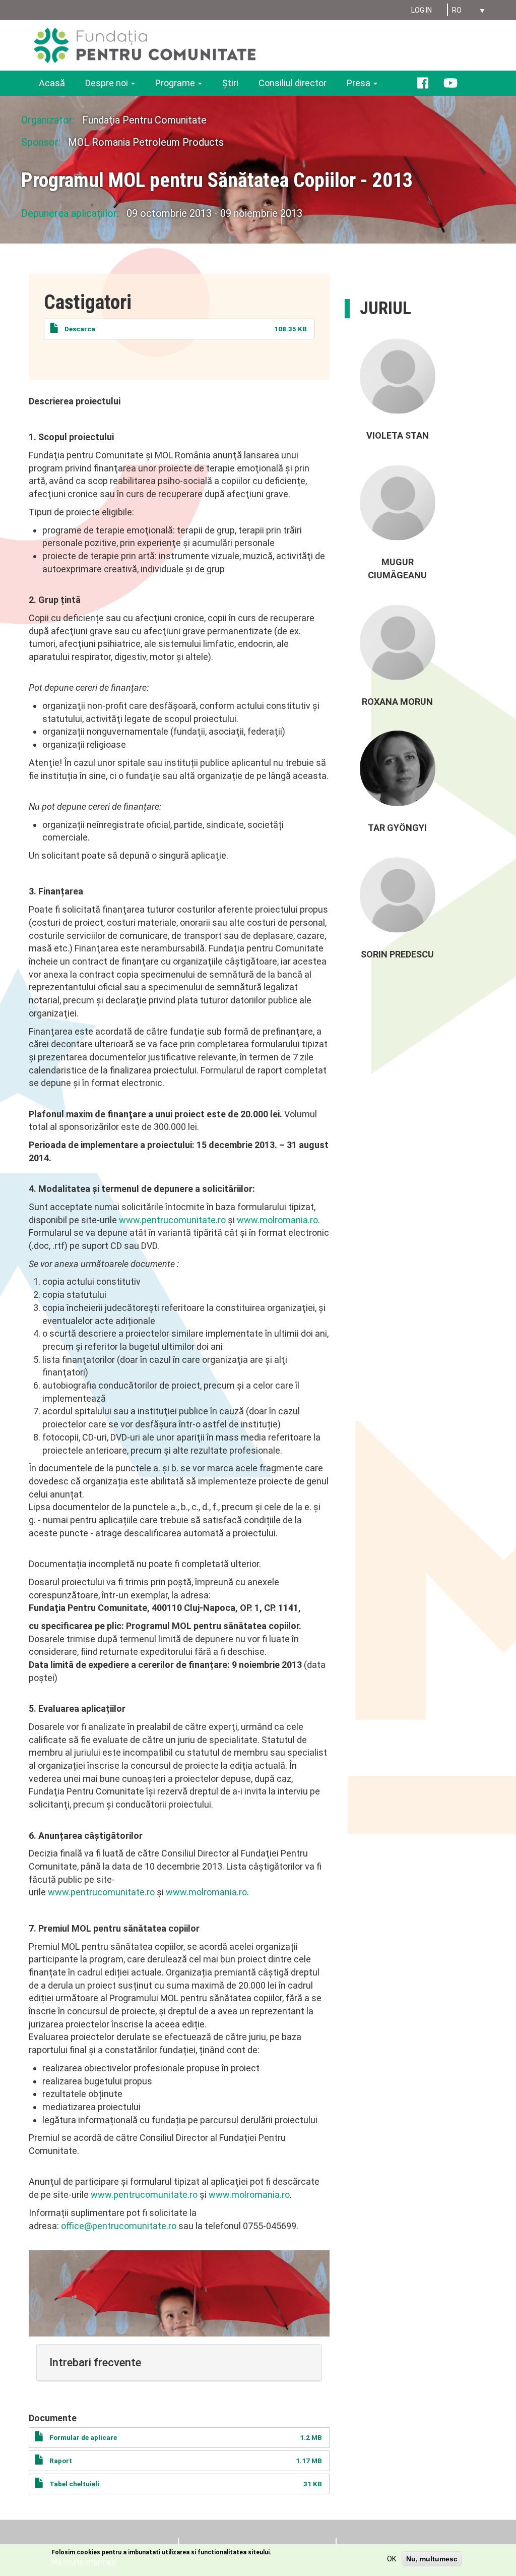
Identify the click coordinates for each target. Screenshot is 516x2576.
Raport (61, 2461)
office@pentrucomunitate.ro (119, 2226)
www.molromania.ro (277, 1220)
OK (392, 2559)
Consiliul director (293, 83)
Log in (422, 10)
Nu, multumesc (432, 2559)
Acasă (52, 83)
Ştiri (230, 83)
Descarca (80, 329)
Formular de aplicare (83, 2437)
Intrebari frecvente (95, 2362)
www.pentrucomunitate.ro (172, 1220)
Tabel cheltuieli (74, 2484)
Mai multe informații (84, 2562)
